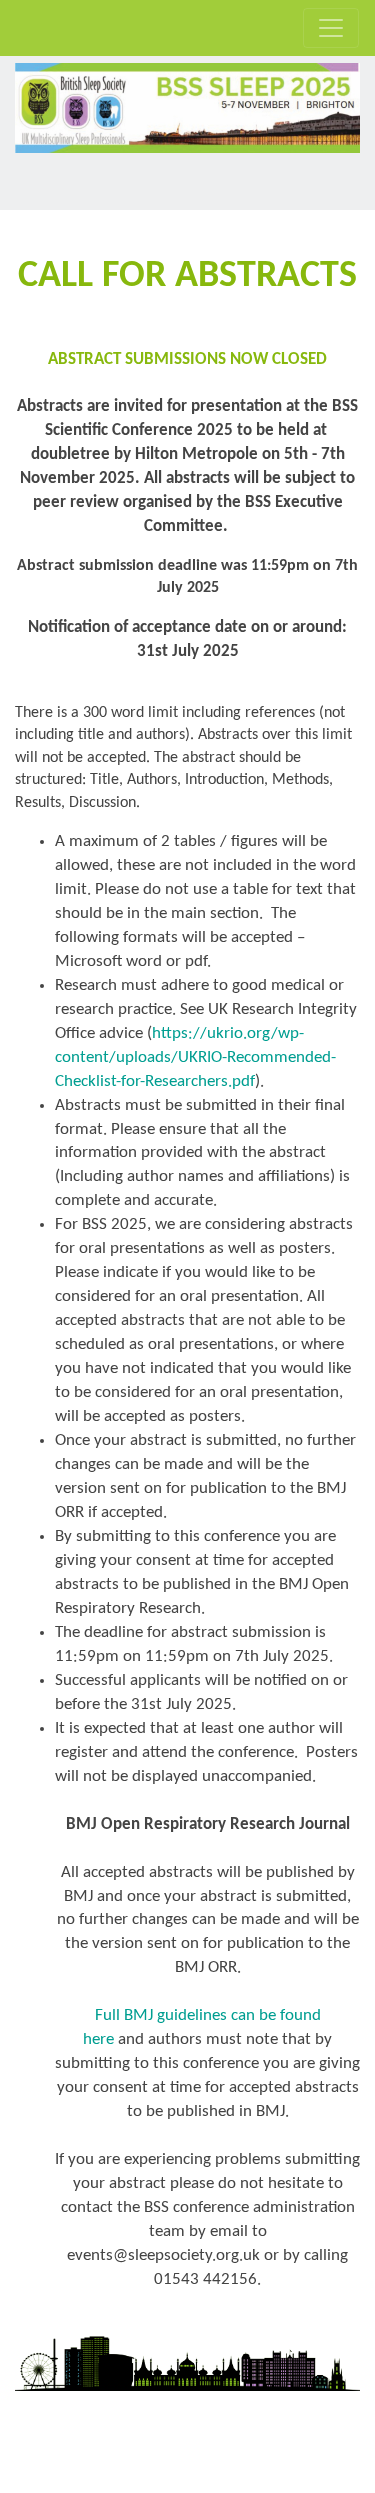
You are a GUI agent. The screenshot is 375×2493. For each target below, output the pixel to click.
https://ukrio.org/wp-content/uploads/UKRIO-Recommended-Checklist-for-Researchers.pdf (195, 1057)
